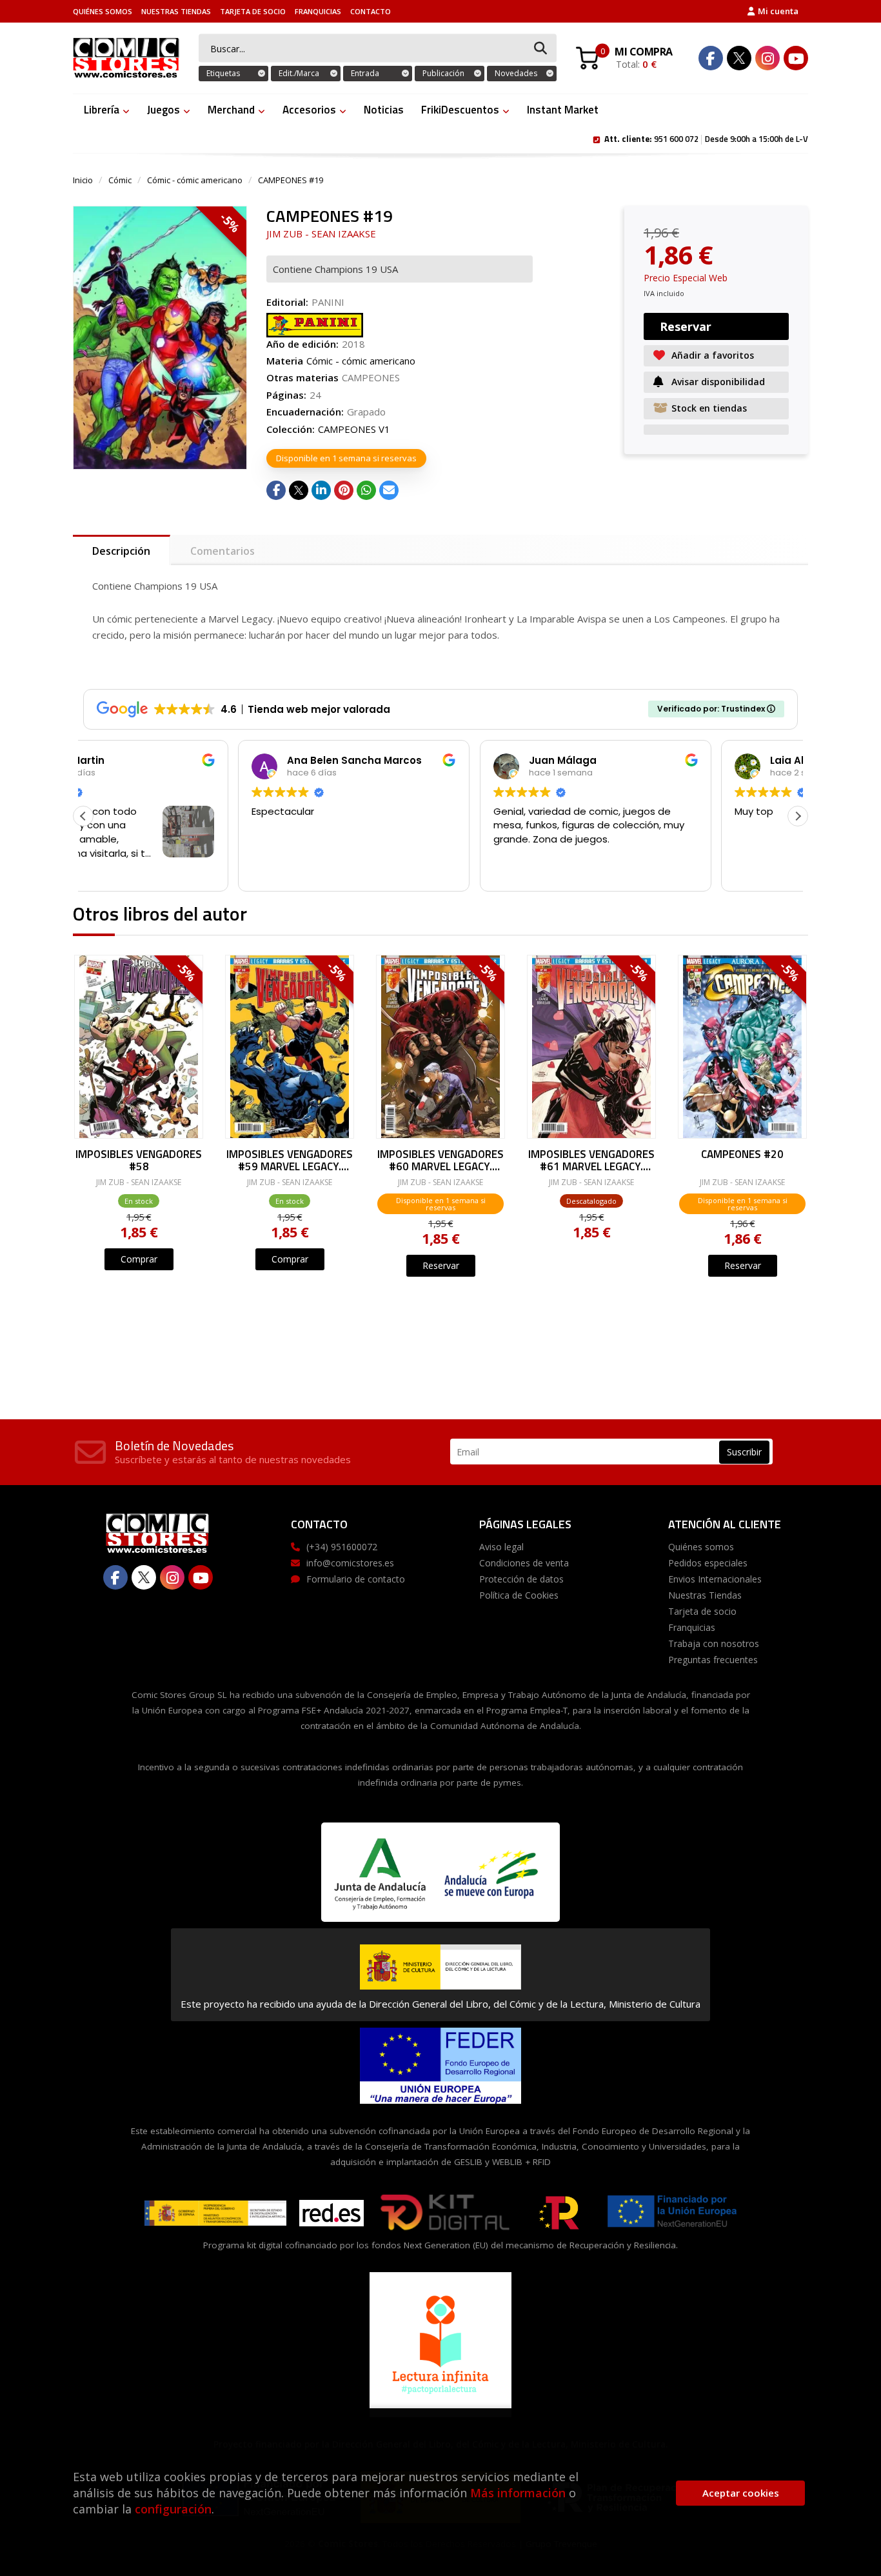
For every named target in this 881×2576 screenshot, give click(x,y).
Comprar (139, 1259)
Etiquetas (223, 73)
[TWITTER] (739, 58)
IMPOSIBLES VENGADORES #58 (139, 1160)
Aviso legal (501, 1547)
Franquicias (318, 11)
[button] (798, 816)
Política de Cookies (519, 1595)
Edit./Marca (299, 73)
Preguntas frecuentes (713, 1660)
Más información (518, 2493)
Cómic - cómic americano (195, 180)
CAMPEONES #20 (742, 1155)
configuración (173, 2509)
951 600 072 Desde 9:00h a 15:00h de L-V (706, 138)
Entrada (365, 73)
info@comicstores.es (350, 1563)
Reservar (441, 1265)
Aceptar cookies (741, 2493)
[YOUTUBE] (796, 58)
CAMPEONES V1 (354, 429)
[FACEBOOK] (711, 58)
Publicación (443, 73)
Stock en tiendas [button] (709, 408)
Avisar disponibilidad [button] (718, 382)
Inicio (83, 180)
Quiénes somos (103, 11)
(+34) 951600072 (342, 1547)
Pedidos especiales (708, 1563)
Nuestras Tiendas (176, 11)
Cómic (120, 180)
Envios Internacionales (715, 1579)
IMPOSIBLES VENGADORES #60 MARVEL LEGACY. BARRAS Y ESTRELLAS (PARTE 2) (440, 1160)
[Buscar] (540, 49)
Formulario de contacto (356, 1579)
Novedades (516, 73)
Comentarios (223, 551)
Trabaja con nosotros (714, 1643)
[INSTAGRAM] (767, 58)
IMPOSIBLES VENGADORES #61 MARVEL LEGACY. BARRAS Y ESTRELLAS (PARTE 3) (591, 1160)
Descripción (121, 551)
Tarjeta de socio (253, 11)
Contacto (371, 11)
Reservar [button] (686, 326)
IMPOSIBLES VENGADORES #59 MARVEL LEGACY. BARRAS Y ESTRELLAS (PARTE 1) (290, 1160)
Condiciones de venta (524, 1563)
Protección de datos (521, 1579)
